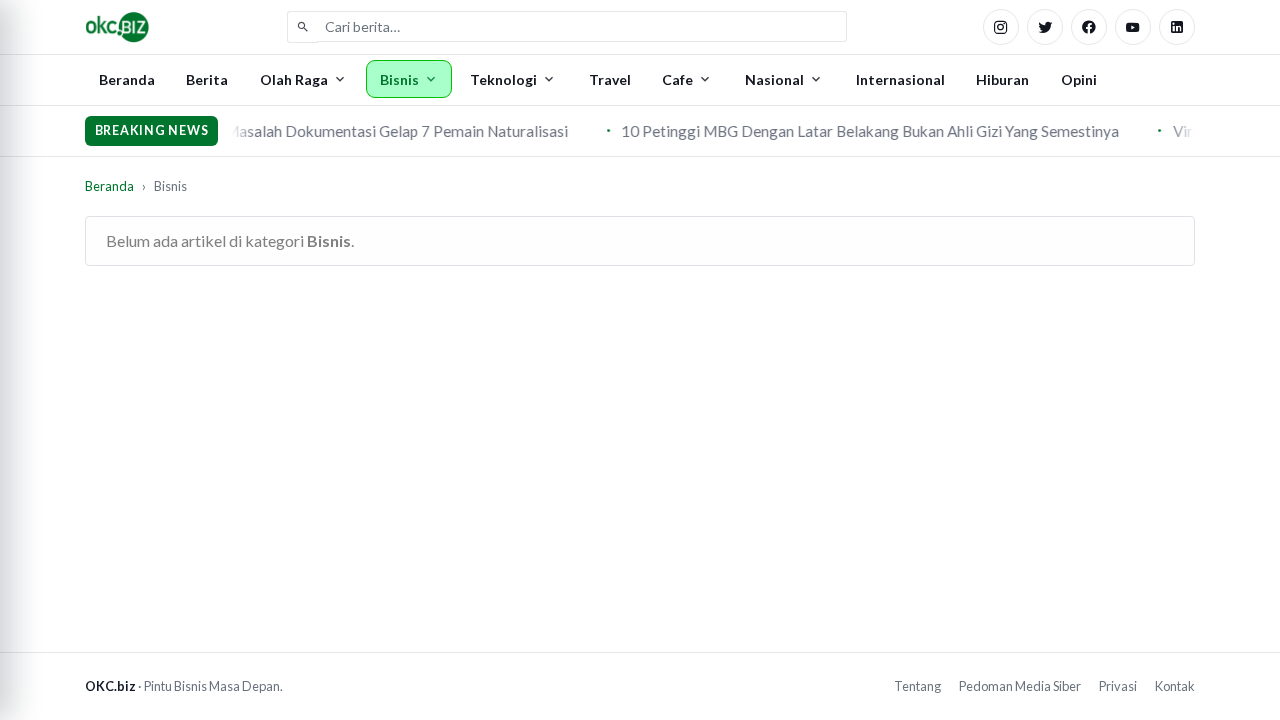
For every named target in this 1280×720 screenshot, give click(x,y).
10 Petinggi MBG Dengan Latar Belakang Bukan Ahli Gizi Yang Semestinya (867, 131)
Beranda (127, 79)
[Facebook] (1089, 27)
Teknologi (503, 79)
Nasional (774, 79)
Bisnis (399, 79)
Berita (207, 79)
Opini (1079, 79)
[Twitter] (1045, 27)
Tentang (917, 686)
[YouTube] (1133, 27)
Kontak (1175, 686)
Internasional (900, 79)
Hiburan (1002, 79)
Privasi (1118, 686)
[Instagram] (1001, 27)
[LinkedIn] (1177, 27)
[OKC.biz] (117, 27)
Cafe (677, 79)
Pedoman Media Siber (1020, 686)
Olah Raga (294, 79)
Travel (610, 79)
